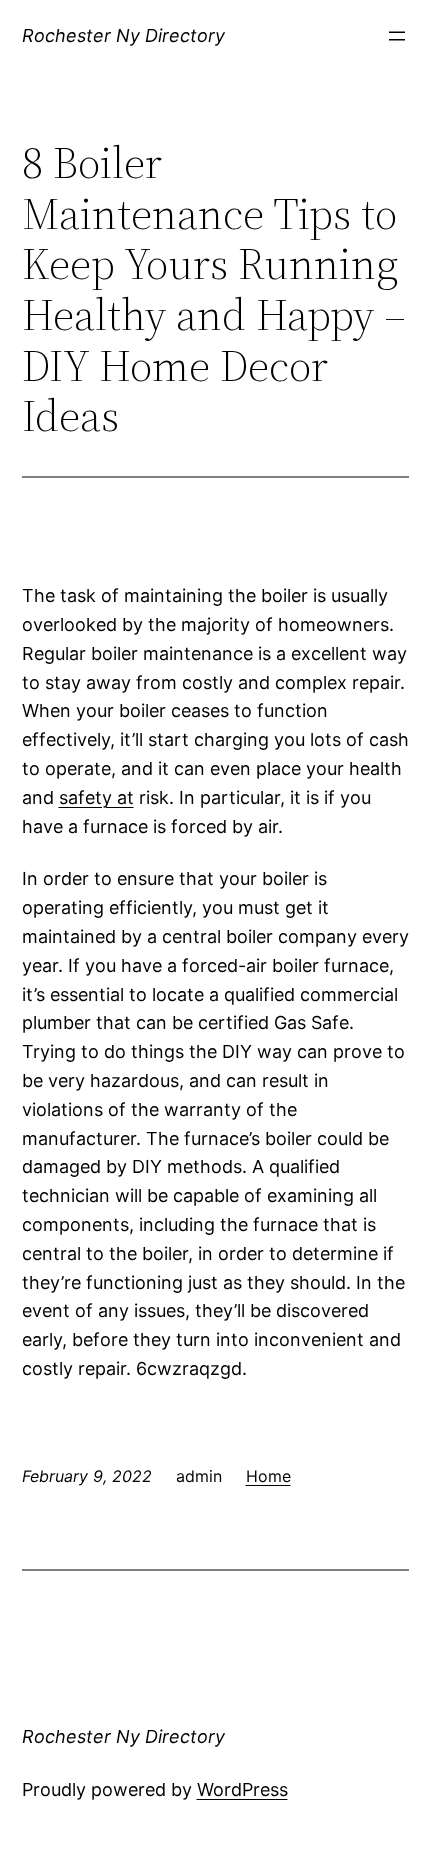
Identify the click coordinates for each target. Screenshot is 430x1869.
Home (268, 1476)
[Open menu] (397, 36)
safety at (96, 797)
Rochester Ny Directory (123, 35)
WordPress (242, 1789)
